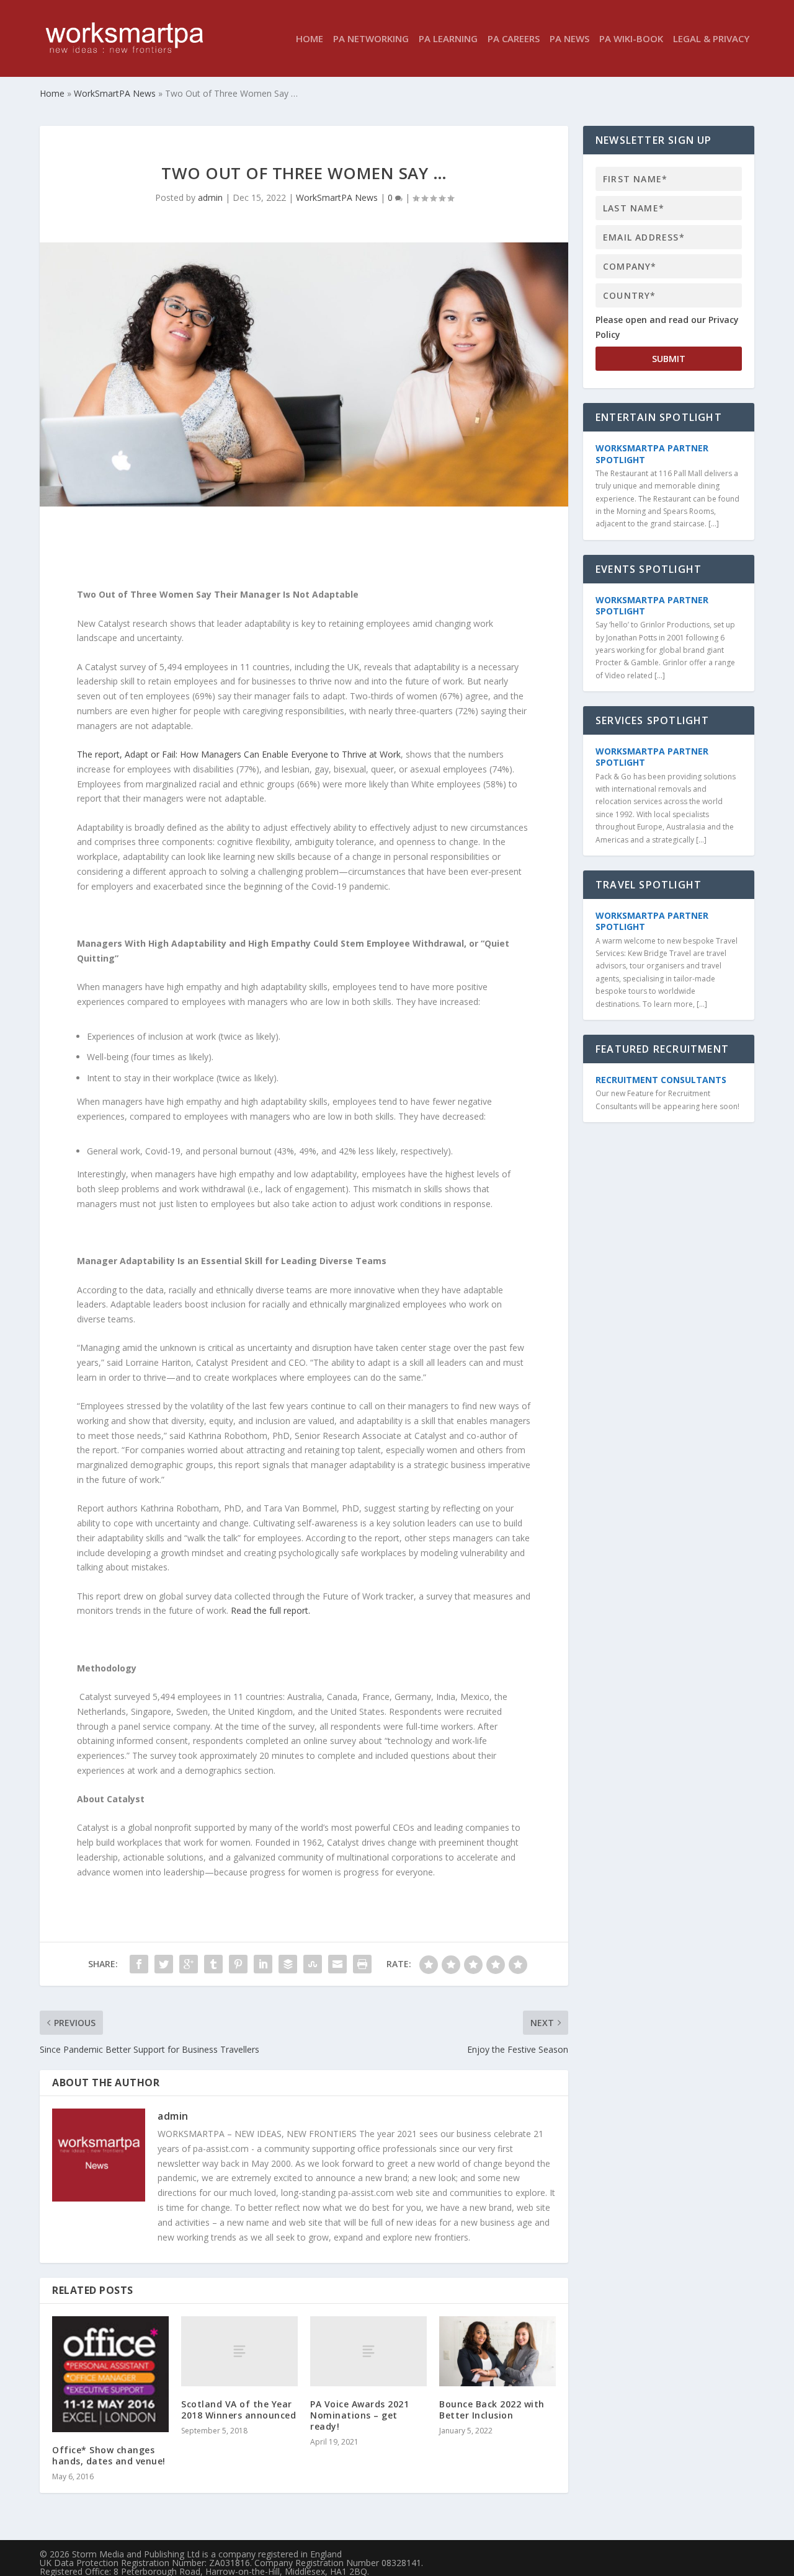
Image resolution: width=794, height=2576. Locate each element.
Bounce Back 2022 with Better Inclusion (492, 2410)
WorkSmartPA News (337, 197)
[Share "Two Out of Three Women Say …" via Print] (362, 1964)
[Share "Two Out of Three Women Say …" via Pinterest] (238, 1964)
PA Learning (448, 39)
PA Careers (514, 39)
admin (210, 197)
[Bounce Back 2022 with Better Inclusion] (497, 2351)
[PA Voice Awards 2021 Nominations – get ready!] (368, 2351)
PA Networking (371, 39)
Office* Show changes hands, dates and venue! (109, 2455)
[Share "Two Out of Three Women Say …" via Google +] (189, 1964)
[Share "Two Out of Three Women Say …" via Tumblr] (213, 1964)
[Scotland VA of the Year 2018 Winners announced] (239, 2351)
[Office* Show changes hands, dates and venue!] (110, 2374)
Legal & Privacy (711, 39)
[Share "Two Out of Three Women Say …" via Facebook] (139, 1964)
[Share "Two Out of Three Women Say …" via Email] (337, 1964)
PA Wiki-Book (631, 39)
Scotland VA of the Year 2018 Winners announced (239, 2410)
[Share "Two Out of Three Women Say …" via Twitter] (164, 1964)
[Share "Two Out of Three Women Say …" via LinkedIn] (263, 1964)
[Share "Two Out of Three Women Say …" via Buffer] (288, 1964)
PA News (569, 39)
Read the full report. (270, 1610)
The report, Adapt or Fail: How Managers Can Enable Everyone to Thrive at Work (239, 754)
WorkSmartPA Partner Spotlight (652, 454)
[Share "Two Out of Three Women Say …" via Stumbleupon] (313, 1964)
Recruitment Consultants (661, 1080)
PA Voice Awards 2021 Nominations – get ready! (359, 2415)
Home (310, 39)
